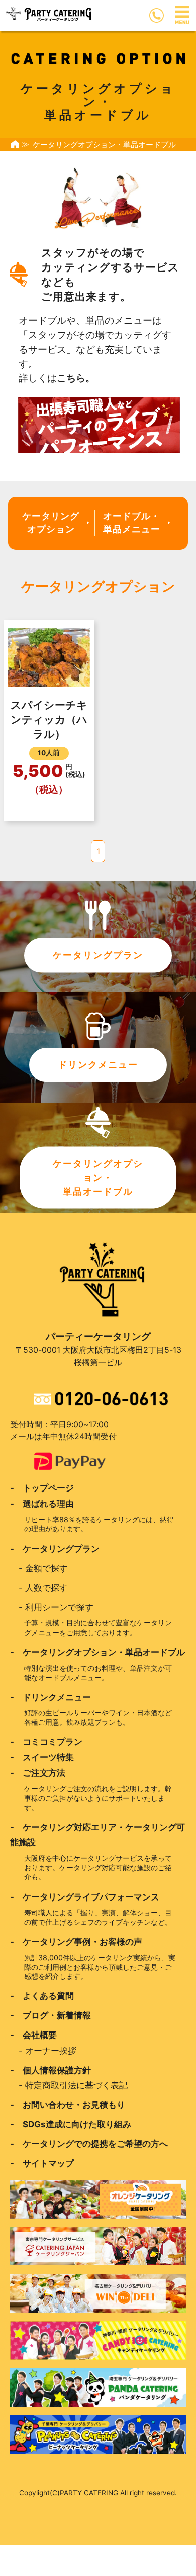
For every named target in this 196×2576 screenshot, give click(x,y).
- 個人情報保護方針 (51, 2070)
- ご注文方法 (38, 1773)
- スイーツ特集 (42, 1757)
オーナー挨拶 (51, 2051)
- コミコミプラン (46, 1742)
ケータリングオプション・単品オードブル (98, 1177)
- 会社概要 (33, 2035)
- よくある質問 (42, 1996)
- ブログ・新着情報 (51, 2015)
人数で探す (46, 1588)
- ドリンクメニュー (51, 1697)
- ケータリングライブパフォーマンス (85, 1897)
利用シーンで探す (59, 1607)
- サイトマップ (42, 2163)
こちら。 (76, 378)
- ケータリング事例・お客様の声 (76, 1942)
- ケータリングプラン (55, 1549)
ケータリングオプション (51, 523)
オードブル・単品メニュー (132, 523)
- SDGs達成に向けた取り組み (71, 2124)
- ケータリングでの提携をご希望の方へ (89, 2144)
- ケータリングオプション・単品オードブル (97, 1652)
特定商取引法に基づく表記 (76, 2085)
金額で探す (46, 1568)
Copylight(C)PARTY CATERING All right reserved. (98, 2493)
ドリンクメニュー (98, 1064)
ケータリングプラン (98, 955)
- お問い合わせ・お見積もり (68, 2105)
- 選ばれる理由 (42, 1504)
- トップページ (42, 1488)
